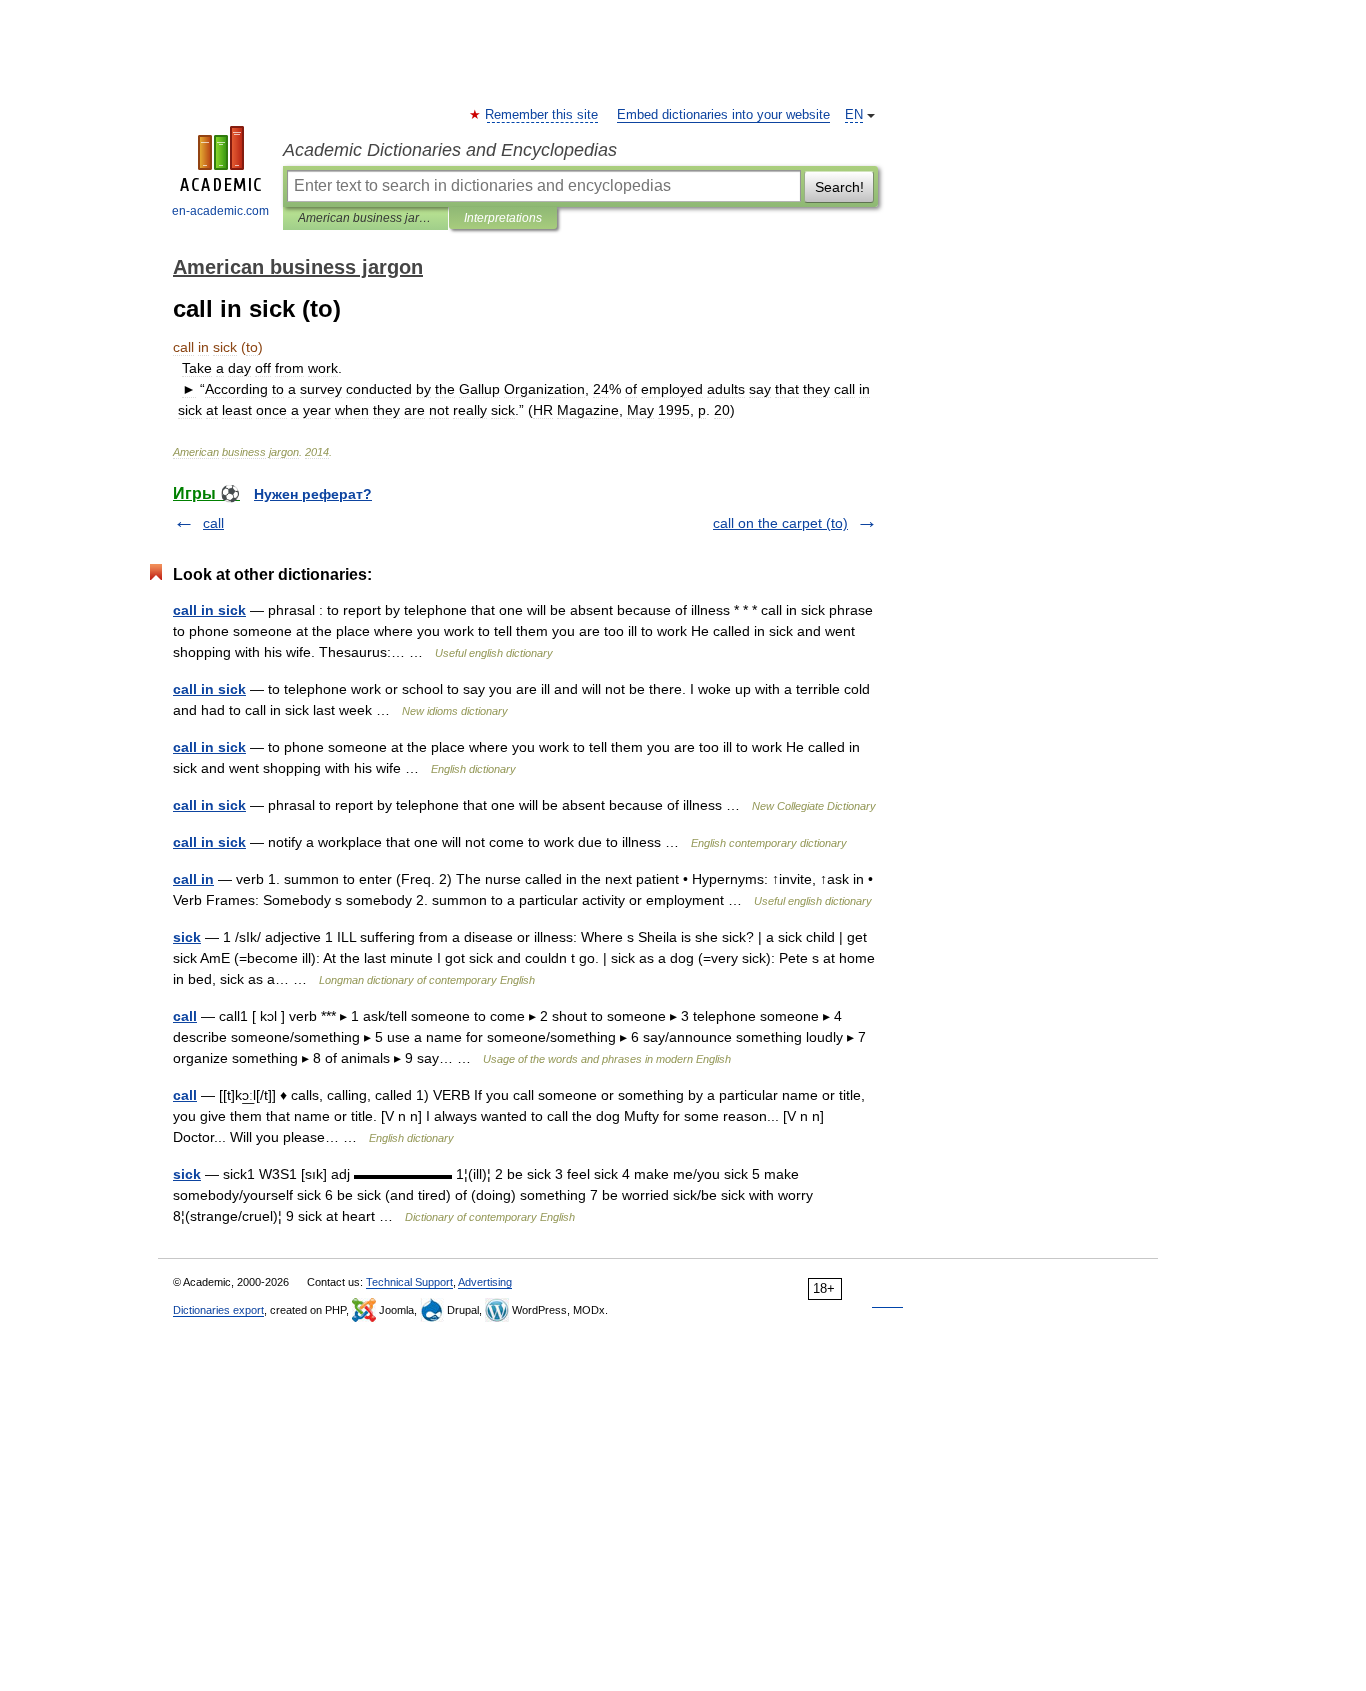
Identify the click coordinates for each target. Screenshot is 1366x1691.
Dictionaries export (218, 1310)
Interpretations (503, 218)
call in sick (209, 610)
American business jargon (365, 218)
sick (187, 937)
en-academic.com (220, 211)
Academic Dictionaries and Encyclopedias (450, 150)
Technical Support (409, 1282)
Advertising (485, 1282)
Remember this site (542, 115)
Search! (839, 187)
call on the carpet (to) (780, 523)
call (213, 523)
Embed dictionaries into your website (723, 115)
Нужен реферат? (313, 494)
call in (193, 879)
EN (854, 115)
